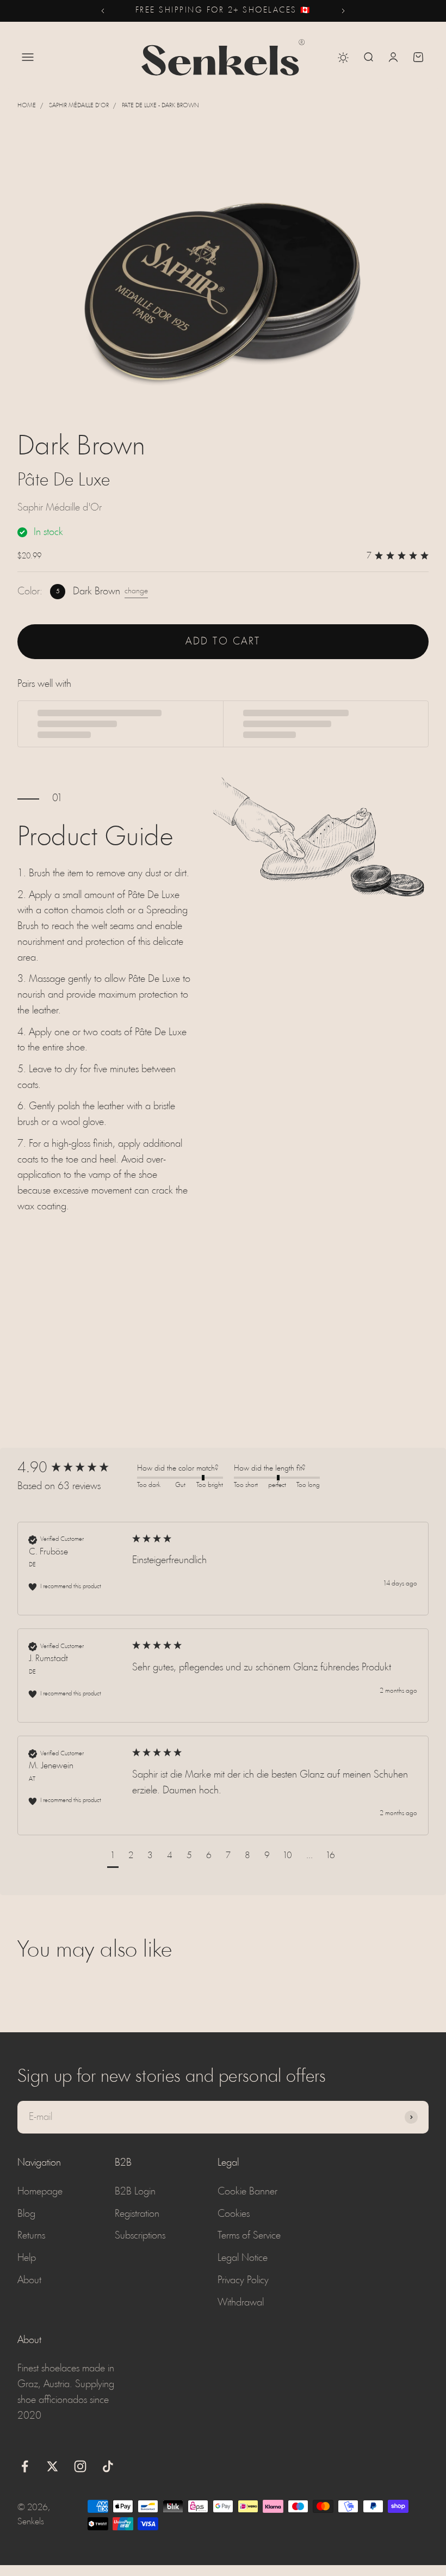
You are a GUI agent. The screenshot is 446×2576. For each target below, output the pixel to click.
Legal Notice (243, 2258)
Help (27, 2258)
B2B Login (135, 2192)
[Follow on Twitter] (52, 2466)
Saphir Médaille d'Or (79, 106)
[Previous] (103, 11)
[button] (113, 1857)
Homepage (40, 2192)
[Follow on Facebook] (25, 2466)
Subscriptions (140, 2236)
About (29, 2280)
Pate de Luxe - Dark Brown (160, 106)
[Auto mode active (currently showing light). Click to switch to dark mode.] (343, 58)
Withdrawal (241, 2303)
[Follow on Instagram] (80, 2466)
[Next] (343, 11)
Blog (26, 2214)
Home (27, 106)
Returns (31, 2236)
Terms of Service (249, 2236)
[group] (75, 1468)
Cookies (234, 2214)
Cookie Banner (247, 2192)
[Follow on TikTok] (108, 2466)
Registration (137, 2214)
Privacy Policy (243, 2280)
